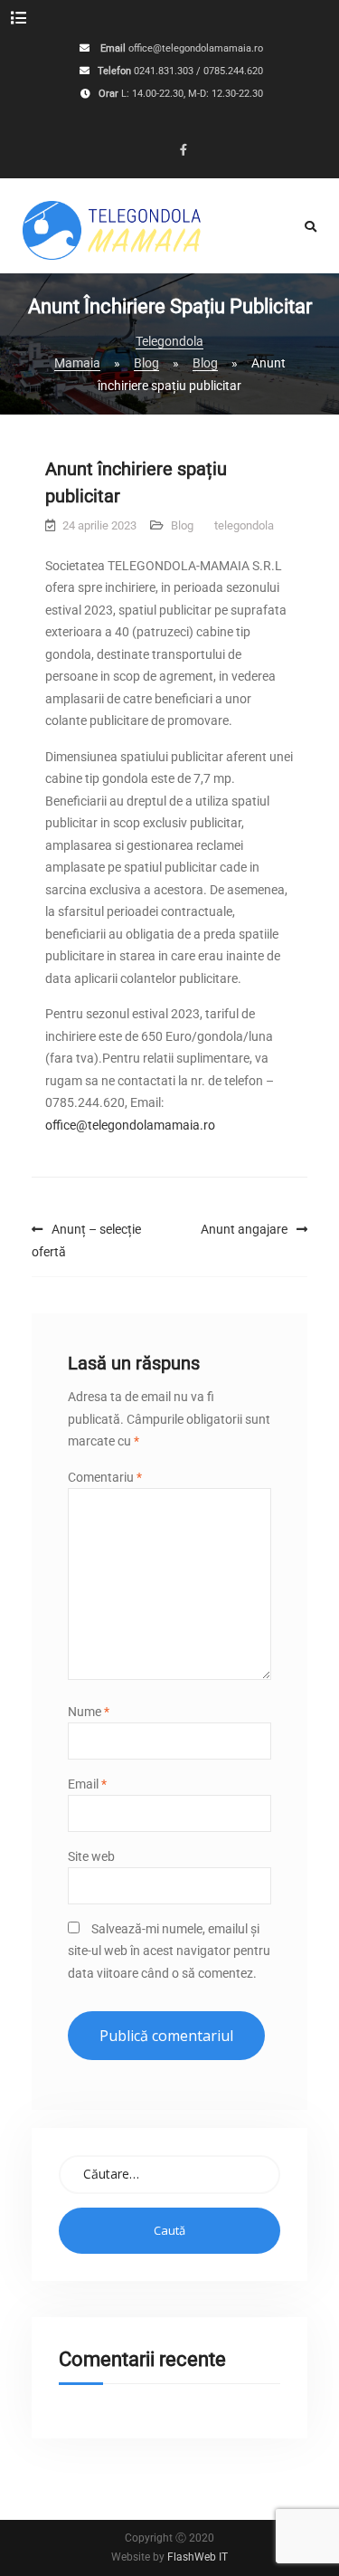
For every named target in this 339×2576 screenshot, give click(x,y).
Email (87, 1784)
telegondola (244, 525)
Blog (182, 525)
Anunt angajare (244, 1229)
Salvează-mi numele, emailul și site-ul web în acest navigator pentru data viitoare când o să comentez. (169, 1951)
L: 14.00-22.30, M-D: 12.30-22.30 (192, 95)
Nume (89, 1712)
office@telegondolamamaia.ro (196, 49)
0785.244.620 (233, 72)
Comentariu (105, 1477)
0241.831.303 (164, 72)
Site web (91, 1856)
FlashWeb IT (198, 2557)
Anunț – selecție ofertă (86, 1240)
